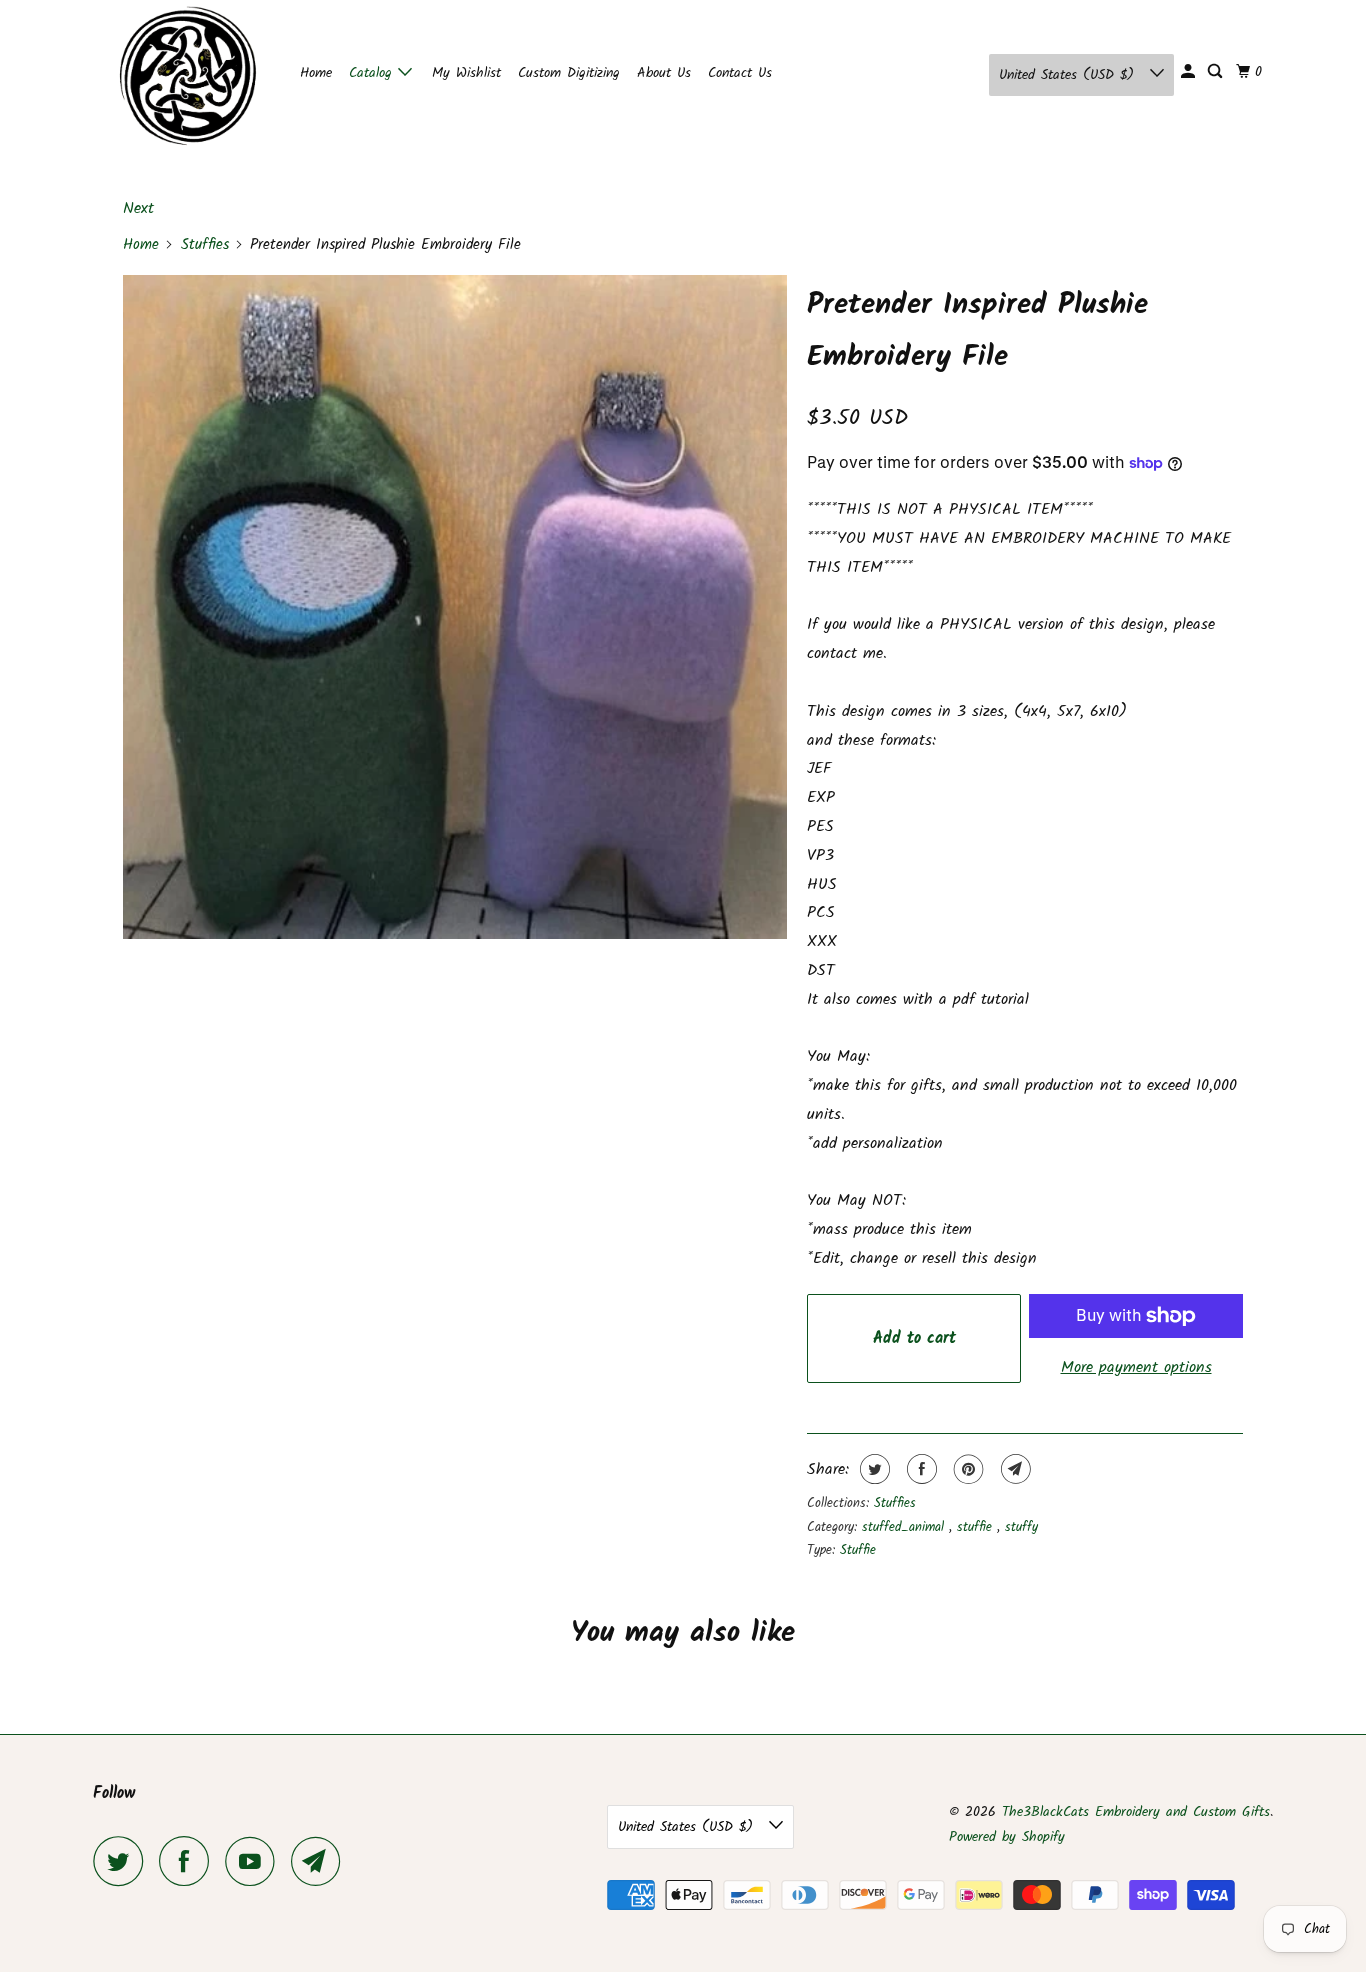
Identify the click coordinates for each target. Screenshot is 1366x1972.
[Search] (1216, 72)
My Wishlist (466, 73)
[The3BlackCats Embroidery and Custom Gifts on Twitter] (123, 1861)
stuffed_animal (905, 1527)
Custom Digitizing (569, 73)
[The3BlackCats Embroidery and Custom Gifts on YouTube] (255, 1861)
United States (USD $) (1069, 75)
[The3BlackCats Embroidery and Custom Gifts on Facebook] (189, 1861)
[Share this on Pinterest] (966, 1469)
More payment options (1136, 1367)
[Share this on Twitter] (872, 1469)
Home (316, 73)
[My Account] (1189, 72)
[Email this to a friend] (1013, 1469)
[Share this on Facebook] (919, 1469)
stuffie (977, 1527)
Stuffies (205, 245)
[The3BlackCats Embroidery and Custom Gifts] (183, 75)
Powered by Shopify (1007, 1837)
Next (138, 208)
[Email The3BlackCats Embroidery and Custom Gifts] (321, 1861)
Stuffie (858, 1550)
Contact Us (740, 73)
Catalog (373, 73)
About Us (664, 73)
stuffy (1021, 1527)
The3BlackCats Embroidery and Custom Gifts (1136, 1812)
